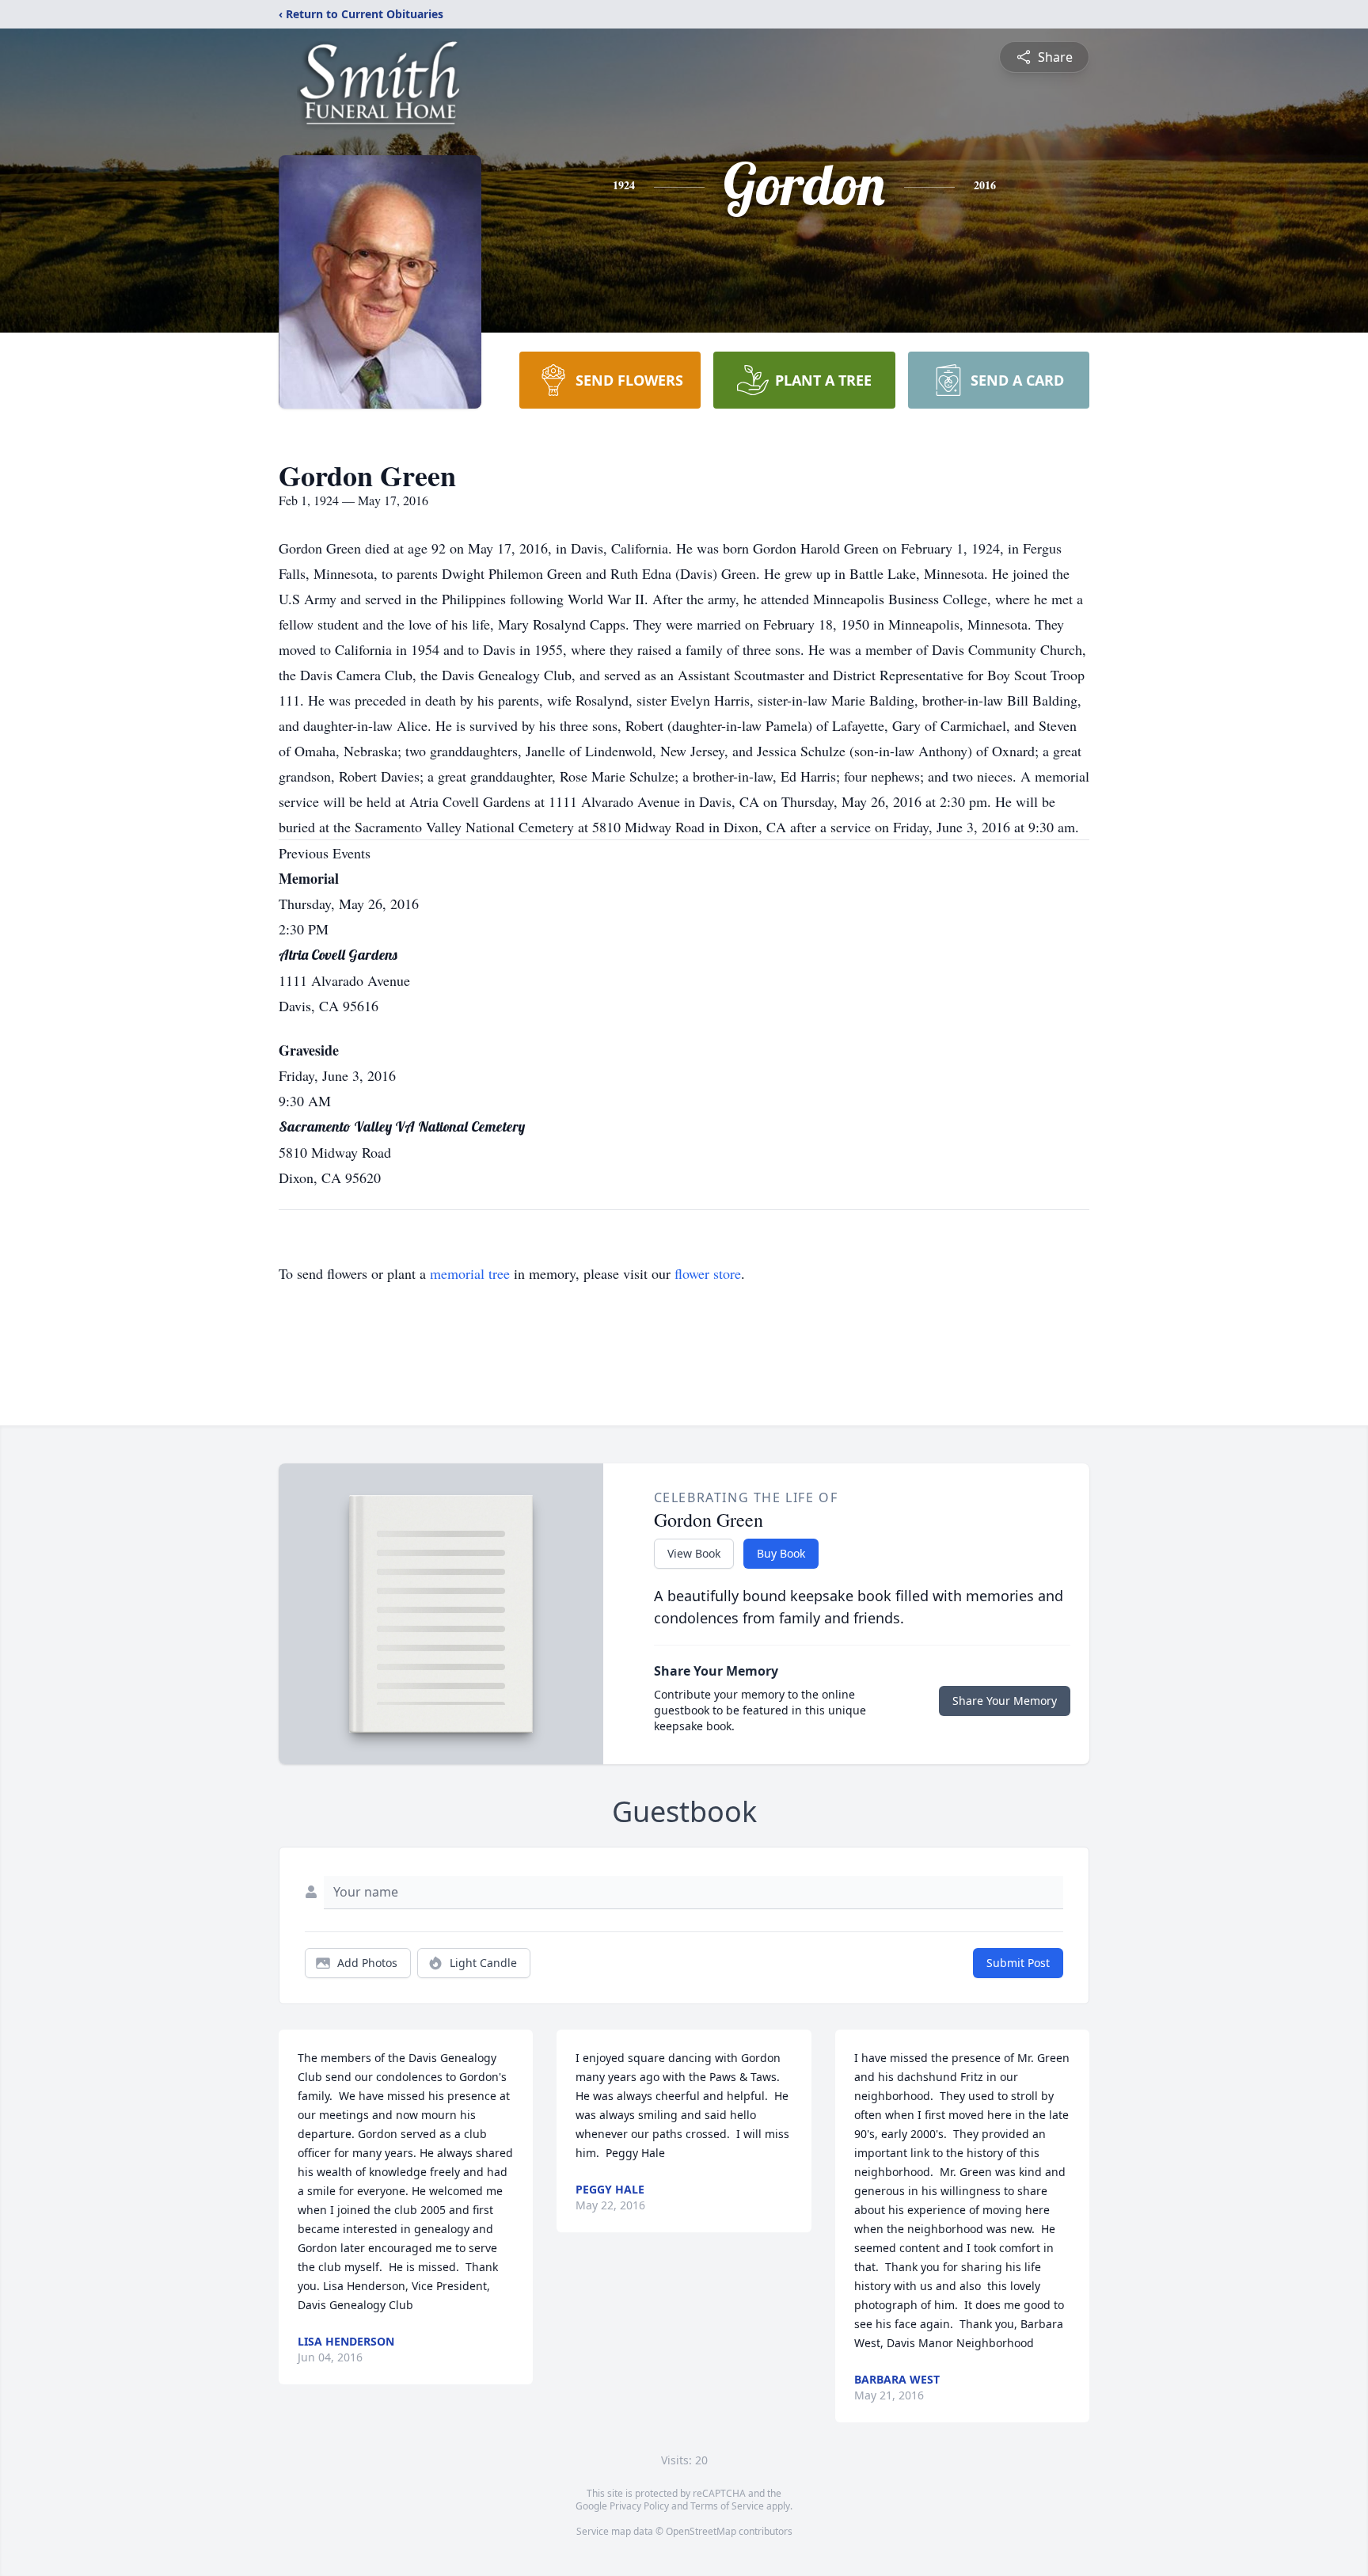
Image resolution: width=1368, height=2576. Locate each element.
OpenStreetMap (701, 2531)
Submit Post (1018, 1963)
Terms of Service (727, 2506)
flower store (708, 1273)
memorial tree (470, 1273)
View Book (694, 1553)
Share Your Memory (1005, 1701)
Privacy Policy (639, 2506)
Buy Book (781, 1553)
